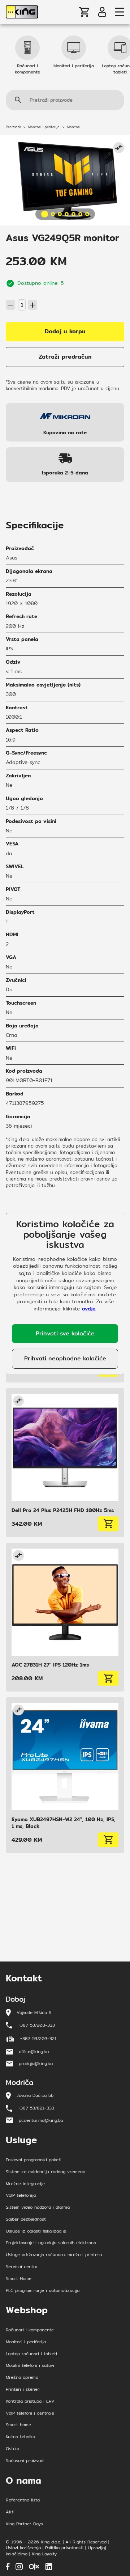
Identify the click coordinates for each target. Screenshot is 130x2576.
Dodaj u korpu (65, 331)
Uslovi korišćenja (23, 2548)
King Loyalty (44, 2554)
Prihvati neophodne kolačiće (65, 1358)
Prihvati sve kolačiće (65, 1333)
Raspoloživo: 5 (21, 296)
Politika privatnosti (64, 2548)
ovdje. (89, 1309)
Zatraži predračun (65, 357)
